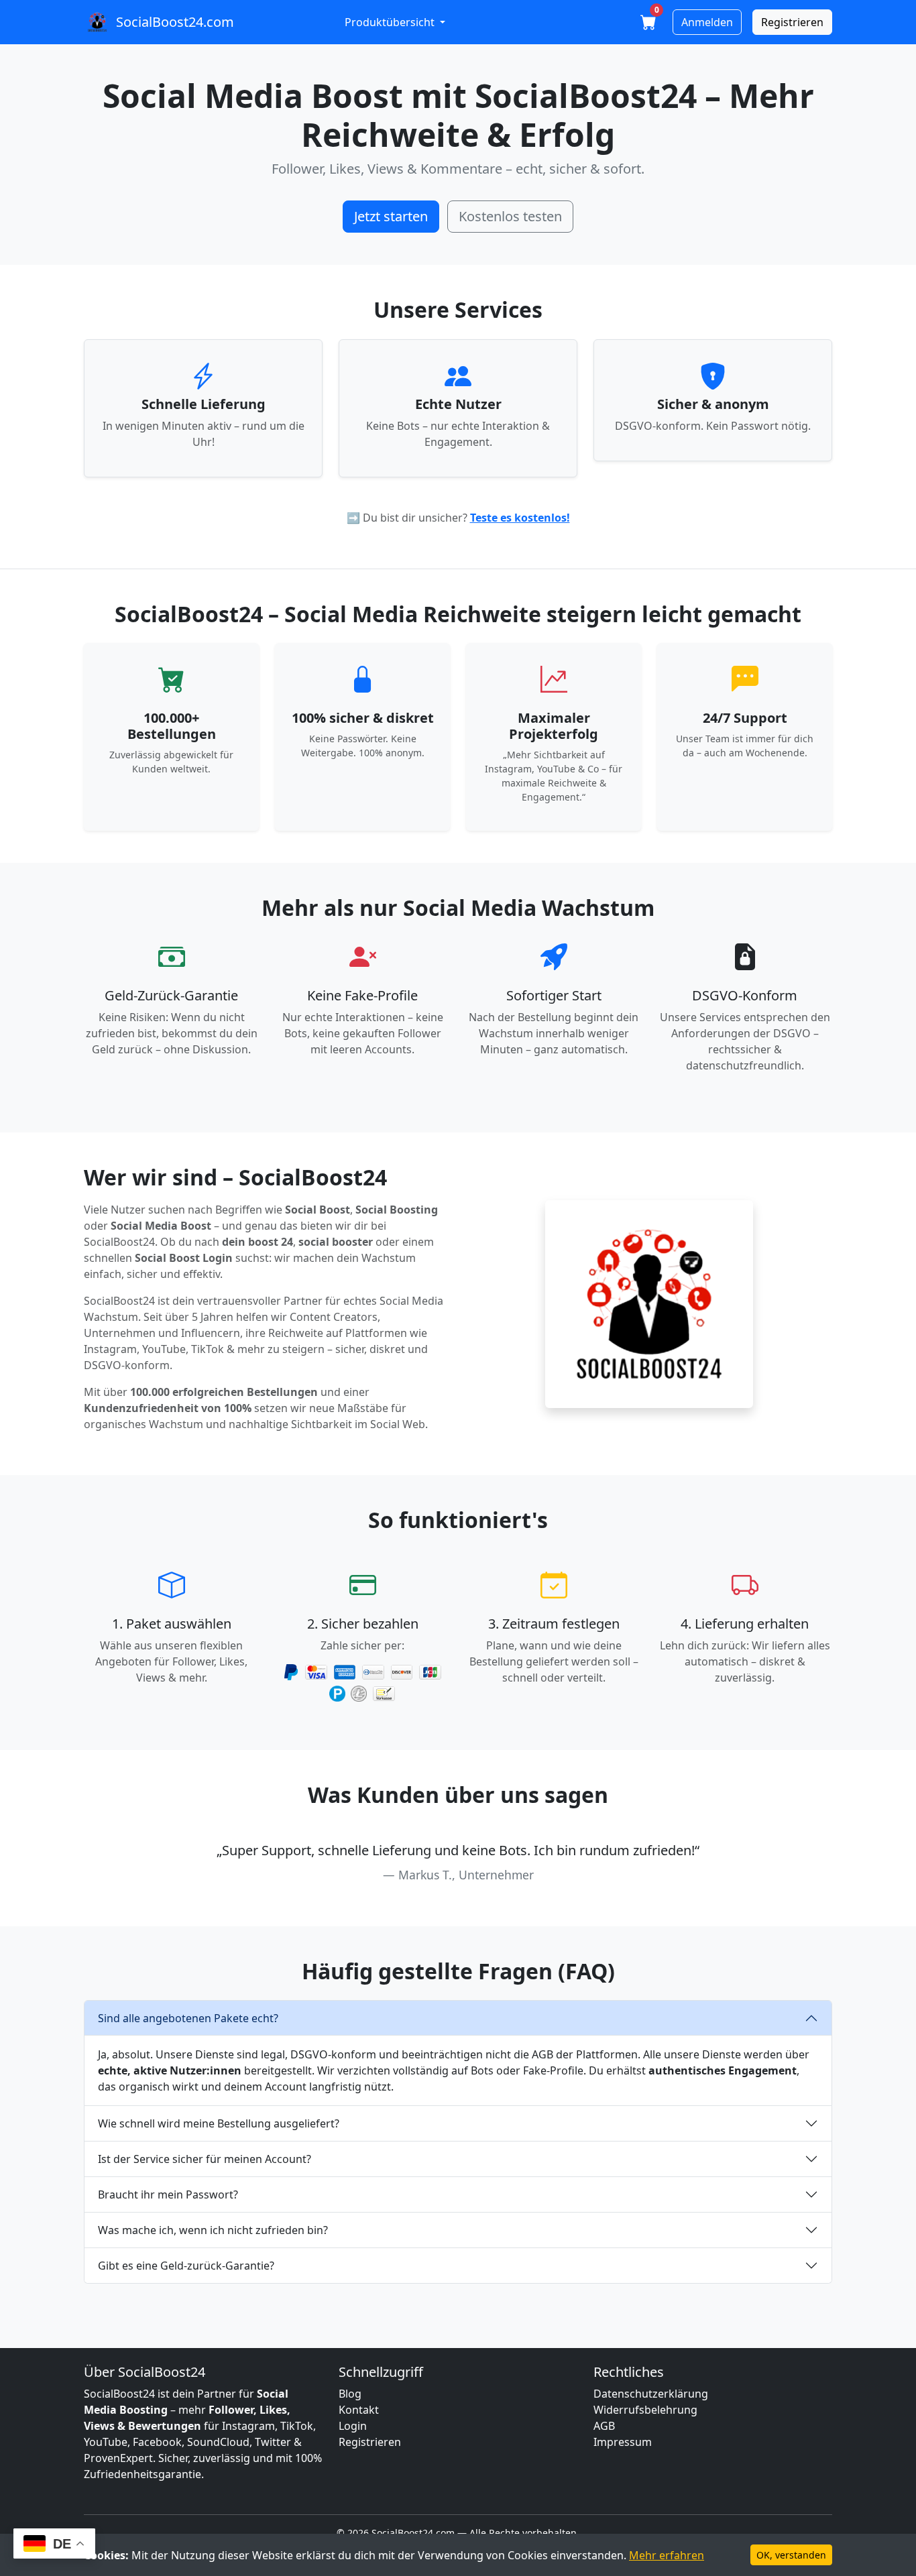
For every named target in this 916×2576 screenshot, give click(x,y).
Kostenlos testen (510, 216)
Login (353, 2426)
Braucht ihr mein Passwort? (168, 2194)
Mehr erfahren (667, 2555)
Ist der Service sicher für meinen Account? (205, 2159)
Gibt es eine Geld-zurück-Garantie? (186, 2266)
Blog (350, 2394)
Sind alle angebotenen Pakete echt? (188, 2018)
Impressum (623, 2442)
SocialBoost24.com (175, 22)
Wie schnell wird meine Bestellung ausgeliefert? (219, 2123)
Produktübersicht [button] (391, 22)
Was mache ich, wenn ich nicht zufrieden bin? (213, 2230)
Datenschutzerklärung (651, 2394)
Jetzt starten (391, 216)
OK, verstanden (791, 2555)
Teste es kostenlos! (520, 518)
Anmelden (707, 22)
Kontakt (359, 2410)
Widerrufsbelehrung (645, 2410)
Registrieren (792, 22)
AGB (604, 2426)
